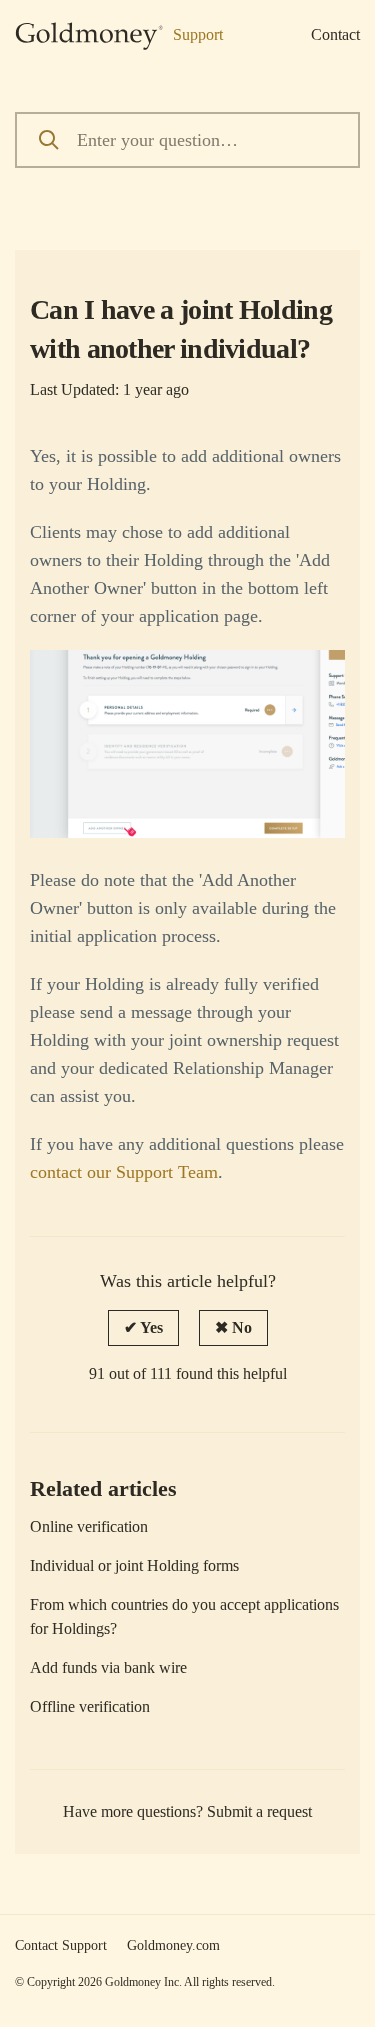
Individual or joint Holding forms (134, 1565)
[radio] (143, 1328)
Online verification (89, 1526)
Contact (335, 34)
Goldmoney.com (173, 1945)
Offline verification (90, 1706)
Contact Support (61, 1945)
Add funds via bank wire (108, 1667)
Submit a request (259, 1811)
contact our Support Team (124, 1172)
